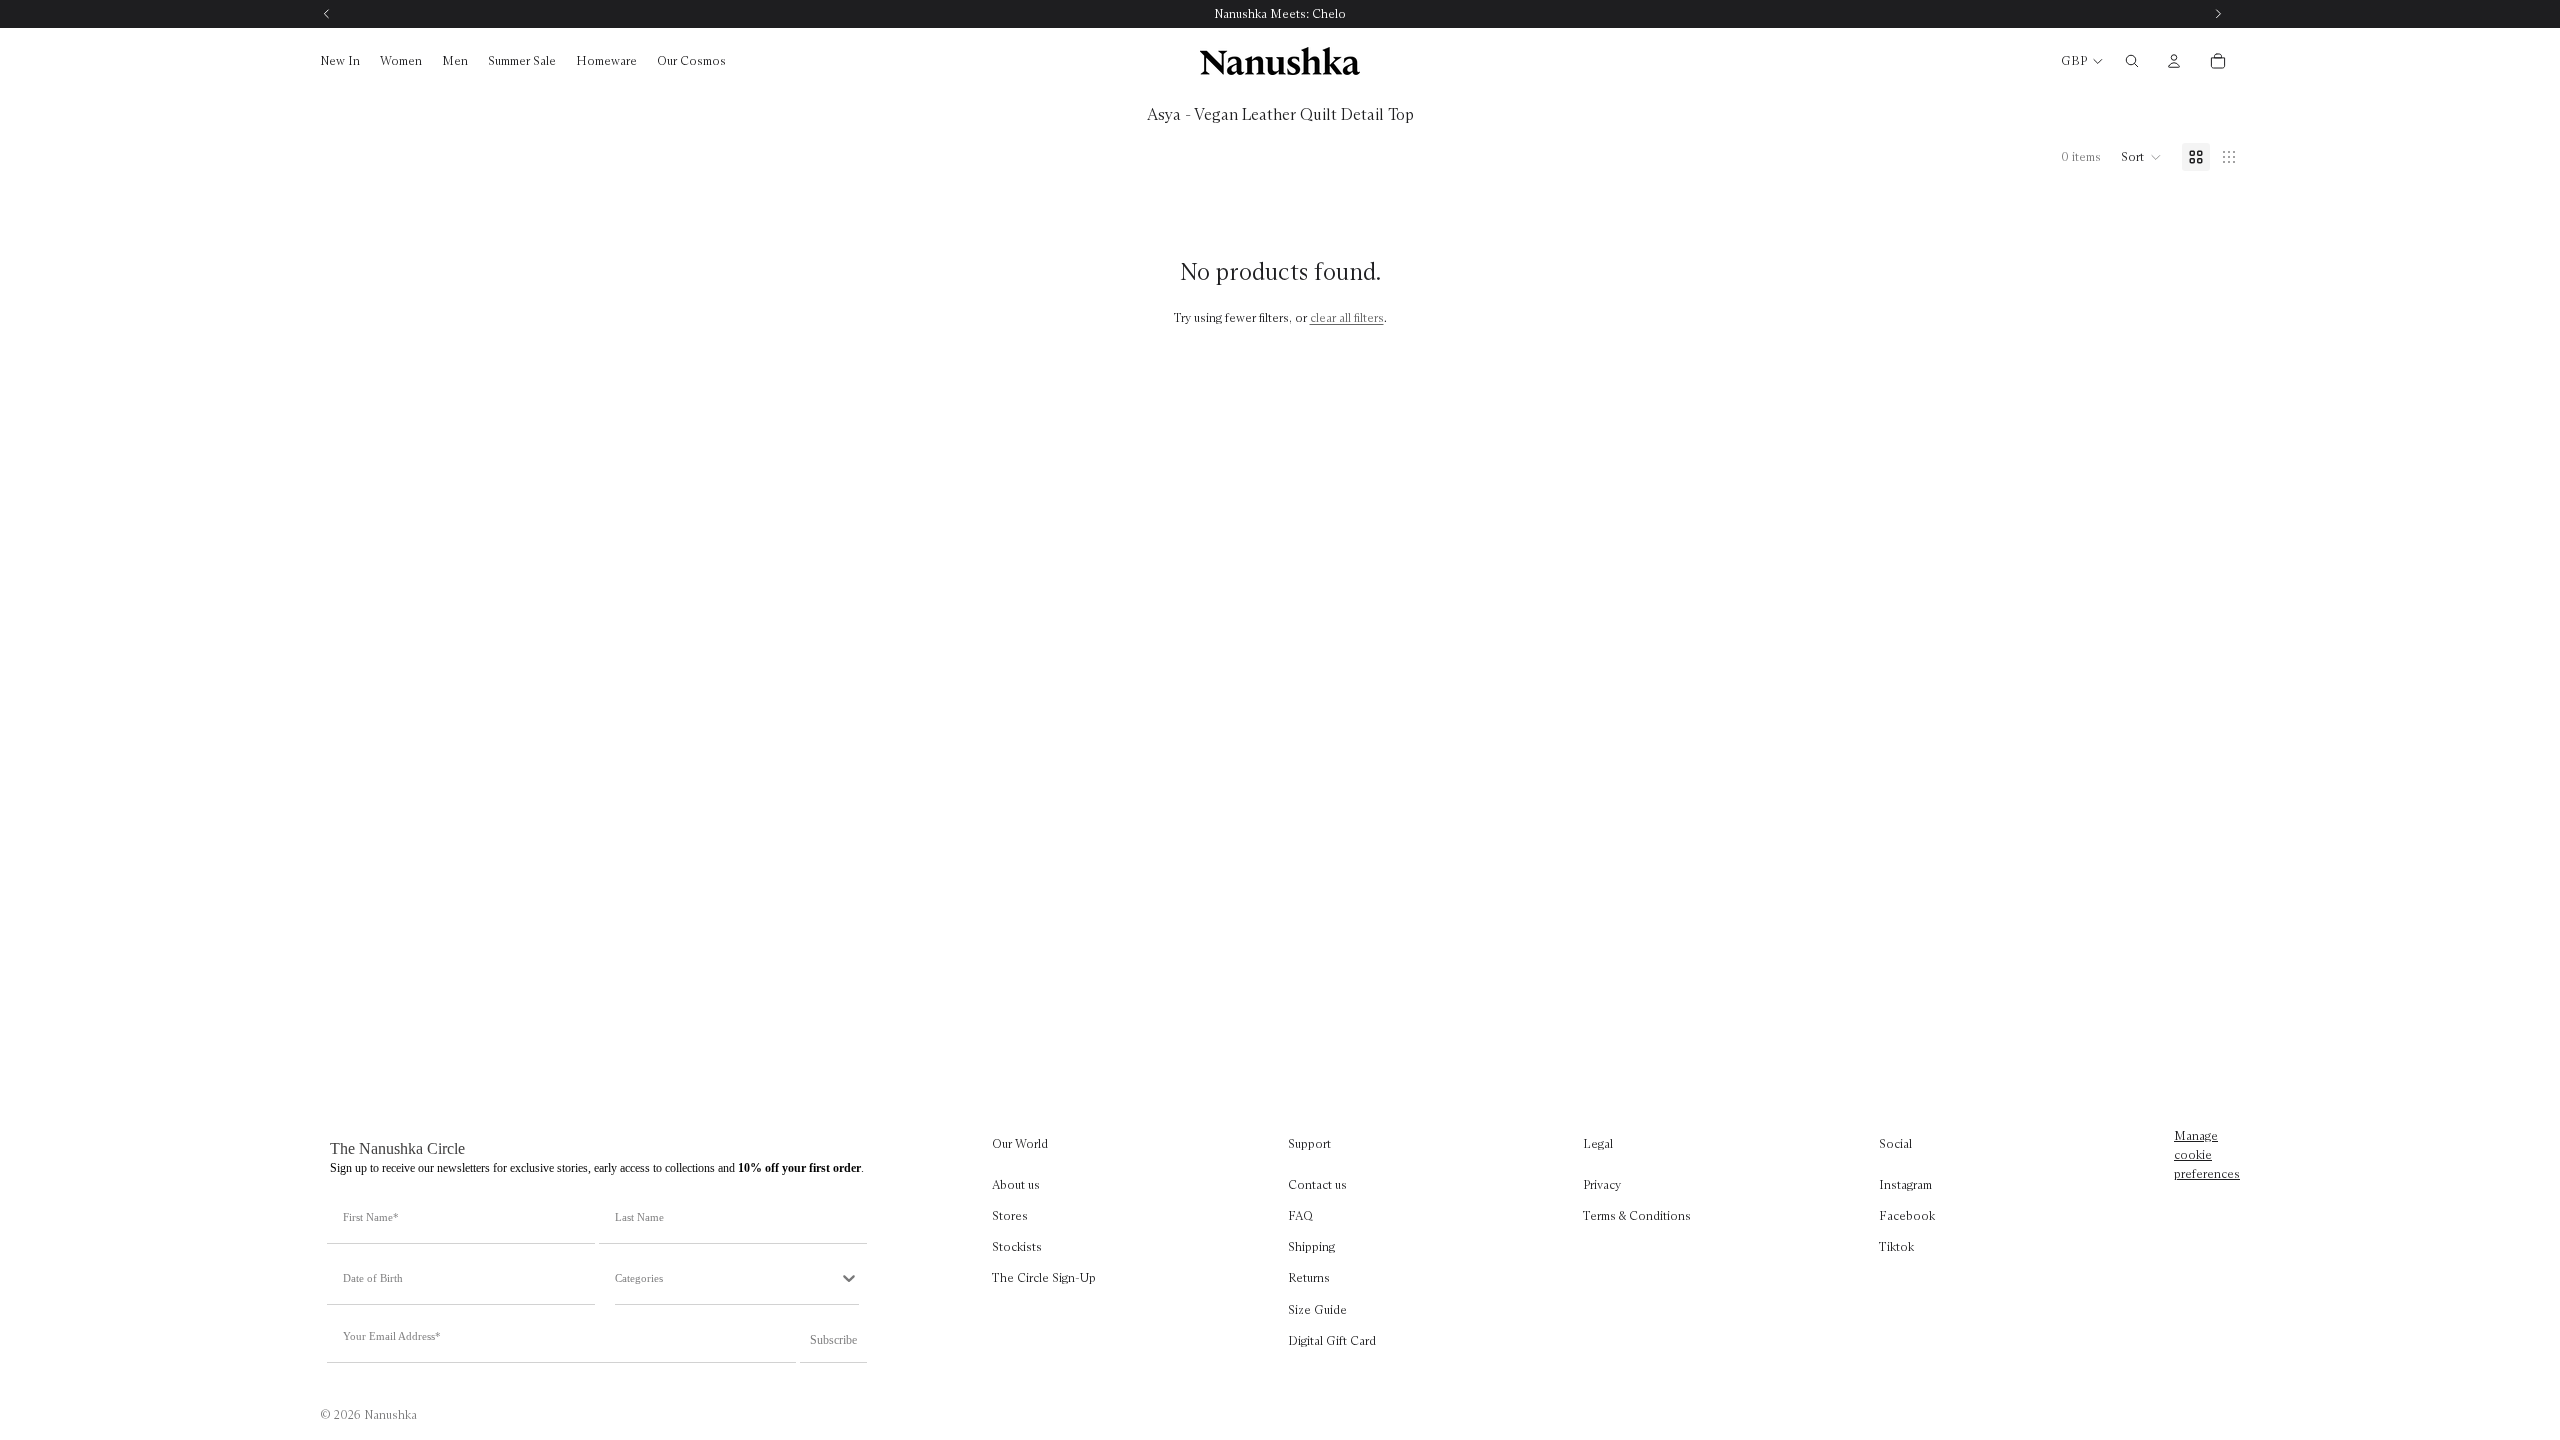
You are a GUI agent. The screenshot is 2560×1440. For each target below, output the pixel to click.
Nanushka (390, 1414)
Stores (1010, 1215)
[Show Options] (849, 1278)
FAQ (1300, 1215)
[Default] (2196, 157)
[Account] (2174, 61)
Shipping (1311, 1246)
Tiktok (1896, 1246)
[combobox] (727, 1278)
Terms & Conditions (1637, 1215)
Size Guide (1317, 1308)
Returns (1309, 1277)
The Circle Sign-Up (1044, 1277)
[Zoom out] (2229, 157)
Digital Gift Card (1332, 1340)
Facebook (1907, 1215)
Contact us (1317, 1184)
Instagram (1905, 1184)
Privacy (1602, 1184)
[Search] (2132, 61)
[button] (2141, 157)
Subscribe (833, 1340)
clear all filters (1347, 317)
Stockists (1017, 1246)
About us (1016, 1184)
